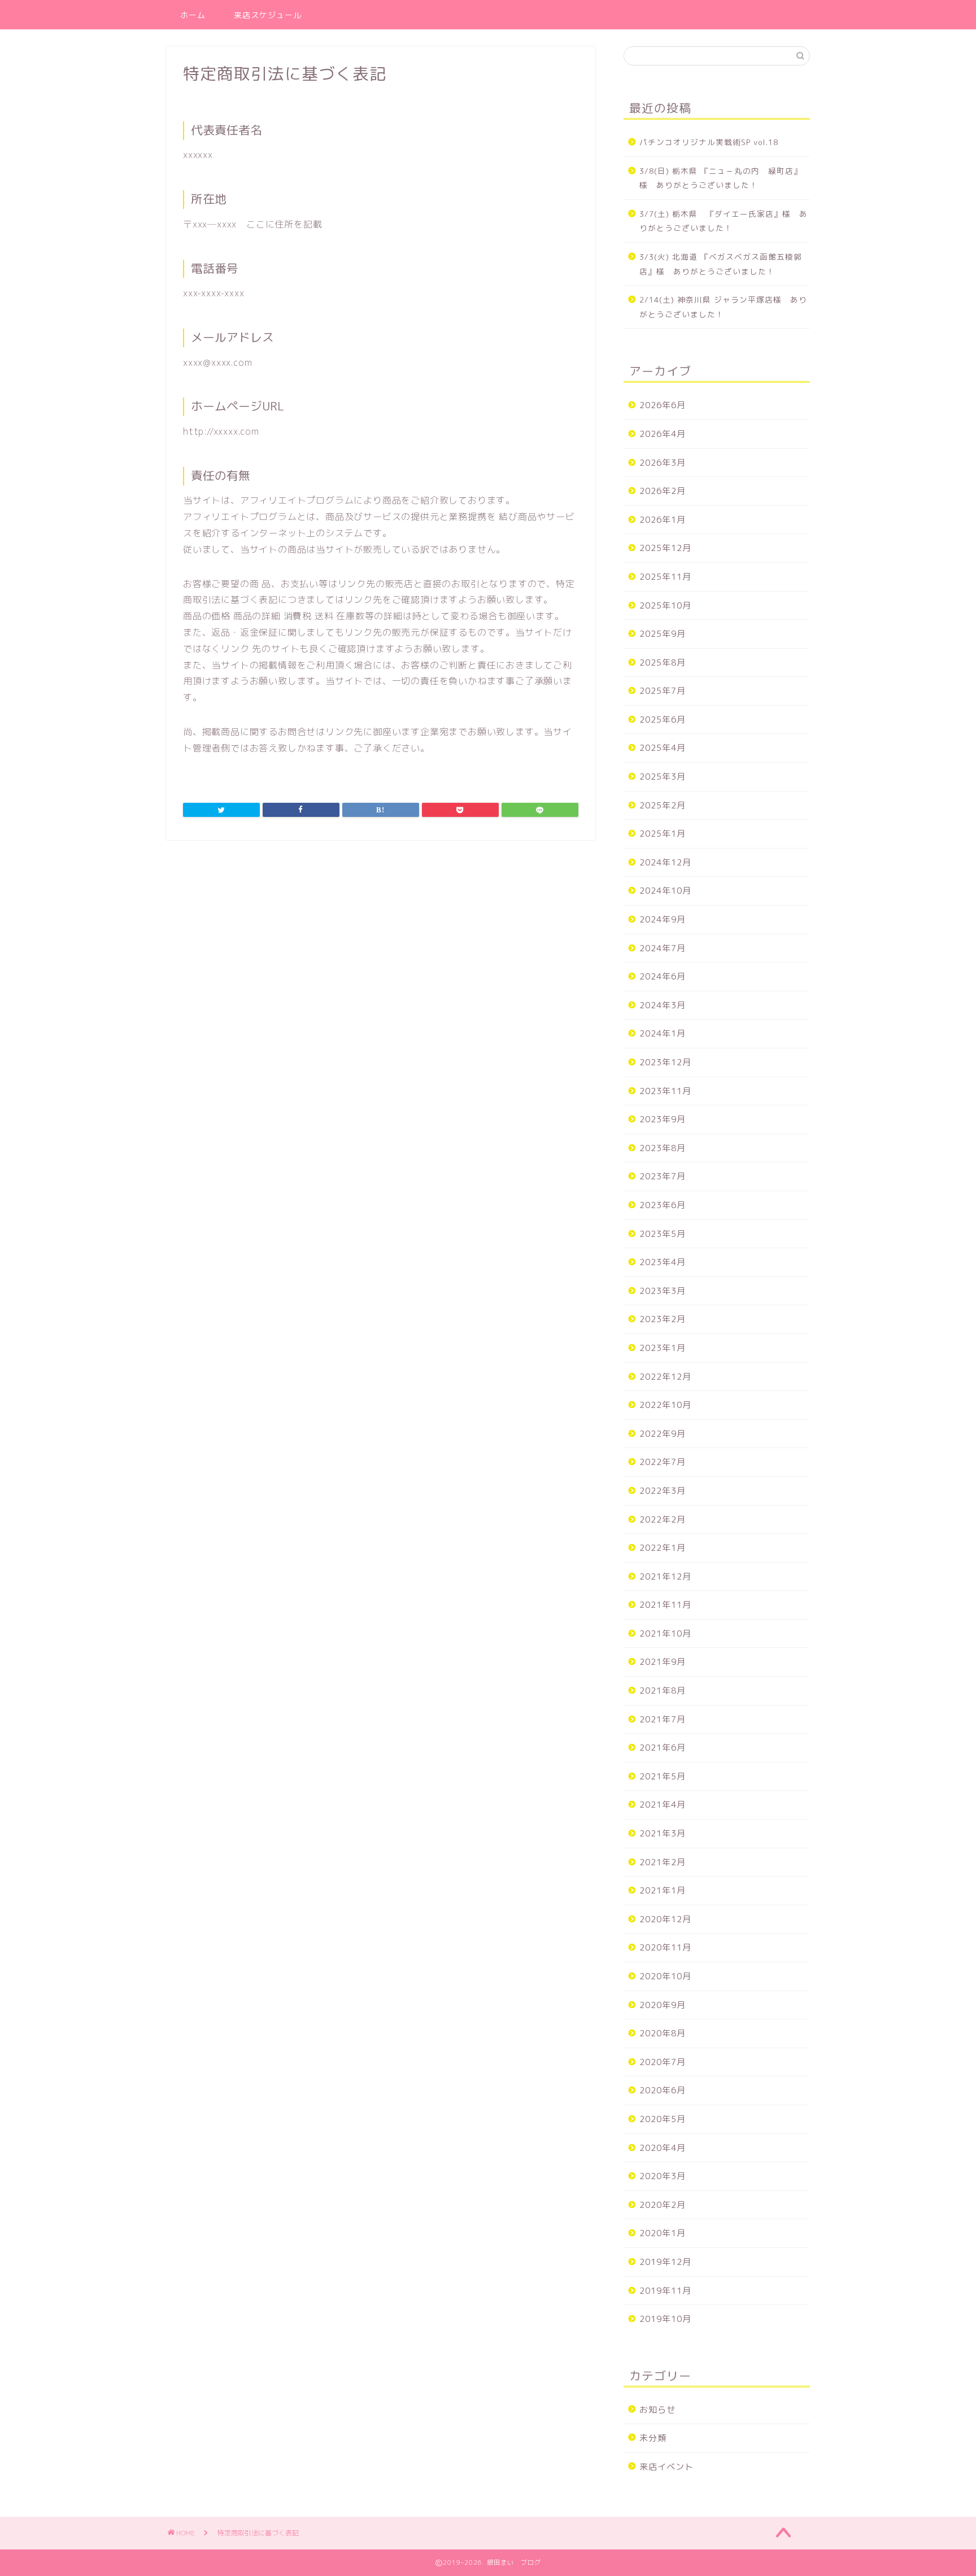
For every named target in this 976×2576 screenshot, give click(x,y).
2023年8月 (663, 1148)
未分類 (653, 2438)
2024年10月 (665, 891)
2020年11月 (665, 1947)
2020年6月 (663, 2090)
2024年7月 (663, 948)
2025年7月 (663, 691)
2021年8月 (663, 1691)
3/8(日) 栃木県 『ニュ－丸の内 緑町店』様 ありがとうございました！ (721, 178)
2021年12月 (665, 1576)
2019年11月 (665, 2291)
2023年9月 (663, 1119)
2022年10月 (665, 1405)
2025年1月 (663, 834)
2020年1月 (663, 2233)
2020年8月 (663, 2033)
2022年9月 (663, 1434)
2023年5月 (663, 1234)
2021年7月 (663, 1719)
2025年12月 (665, 548)
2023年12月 (665, 1062)
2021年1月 (663, 1890)
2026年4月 (663, 434)
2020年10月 (665, 1976)
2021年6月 (663, 1748)
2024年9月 (663, 919)
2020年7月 (663, 2062)
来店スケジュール (268, 15)
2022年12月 (665, 1377)
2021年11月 (665, 1605)
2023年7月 (663, 1176)
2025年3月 (663, 777)
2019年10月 (665, 2319)
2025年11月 (665, 577)
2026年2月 (663, 491)
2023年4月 (663, 1262)
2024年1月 (663, 1033)
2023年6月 (663, 1205)
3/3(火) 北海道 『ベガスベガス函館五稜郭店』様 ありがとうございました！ (721, 264)
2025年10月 (665, 605)
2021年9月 (663, 1662)
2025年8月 (663, 662)
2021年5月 (663, 1776)
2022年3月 (663, 1491)
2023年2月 (663, 1319)
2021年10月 (665, 1633)
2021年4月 (663, 1805)
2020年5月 (663, 2119)
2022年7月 (663, 1462)
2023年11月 (665, 1091)
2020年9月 (663, 2005)
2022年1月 (663, 1548)
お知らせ (657, 2410)
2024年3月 (663, 1005)
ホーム (193, 15)
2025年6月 (663, 720)
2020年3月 (663, 2176)
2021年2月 (663, 1862)
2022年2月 (663, 1519)
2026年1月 (663, 520)
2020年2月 (663, 2205)
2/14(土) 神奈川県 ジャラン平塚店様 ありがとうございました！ (723, 307)
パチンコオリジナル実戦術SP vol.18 (709, 142)
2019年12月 (665, 2262)
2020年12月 (665, 1919)
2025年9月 (663, 634)
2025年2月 (663, 805)
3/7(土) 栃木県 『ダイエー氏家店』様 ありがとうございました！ (724, 221)
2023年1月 (663, 1348)
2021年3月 (663, 1833)
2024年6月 (663, 976)
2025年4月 (663, 748)
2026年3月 (663, 463)
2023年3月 (663, 1291)
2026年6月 (663, 405)
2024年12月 (665, 862)
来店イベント (666, 2467)
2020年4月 (663, 2148)
